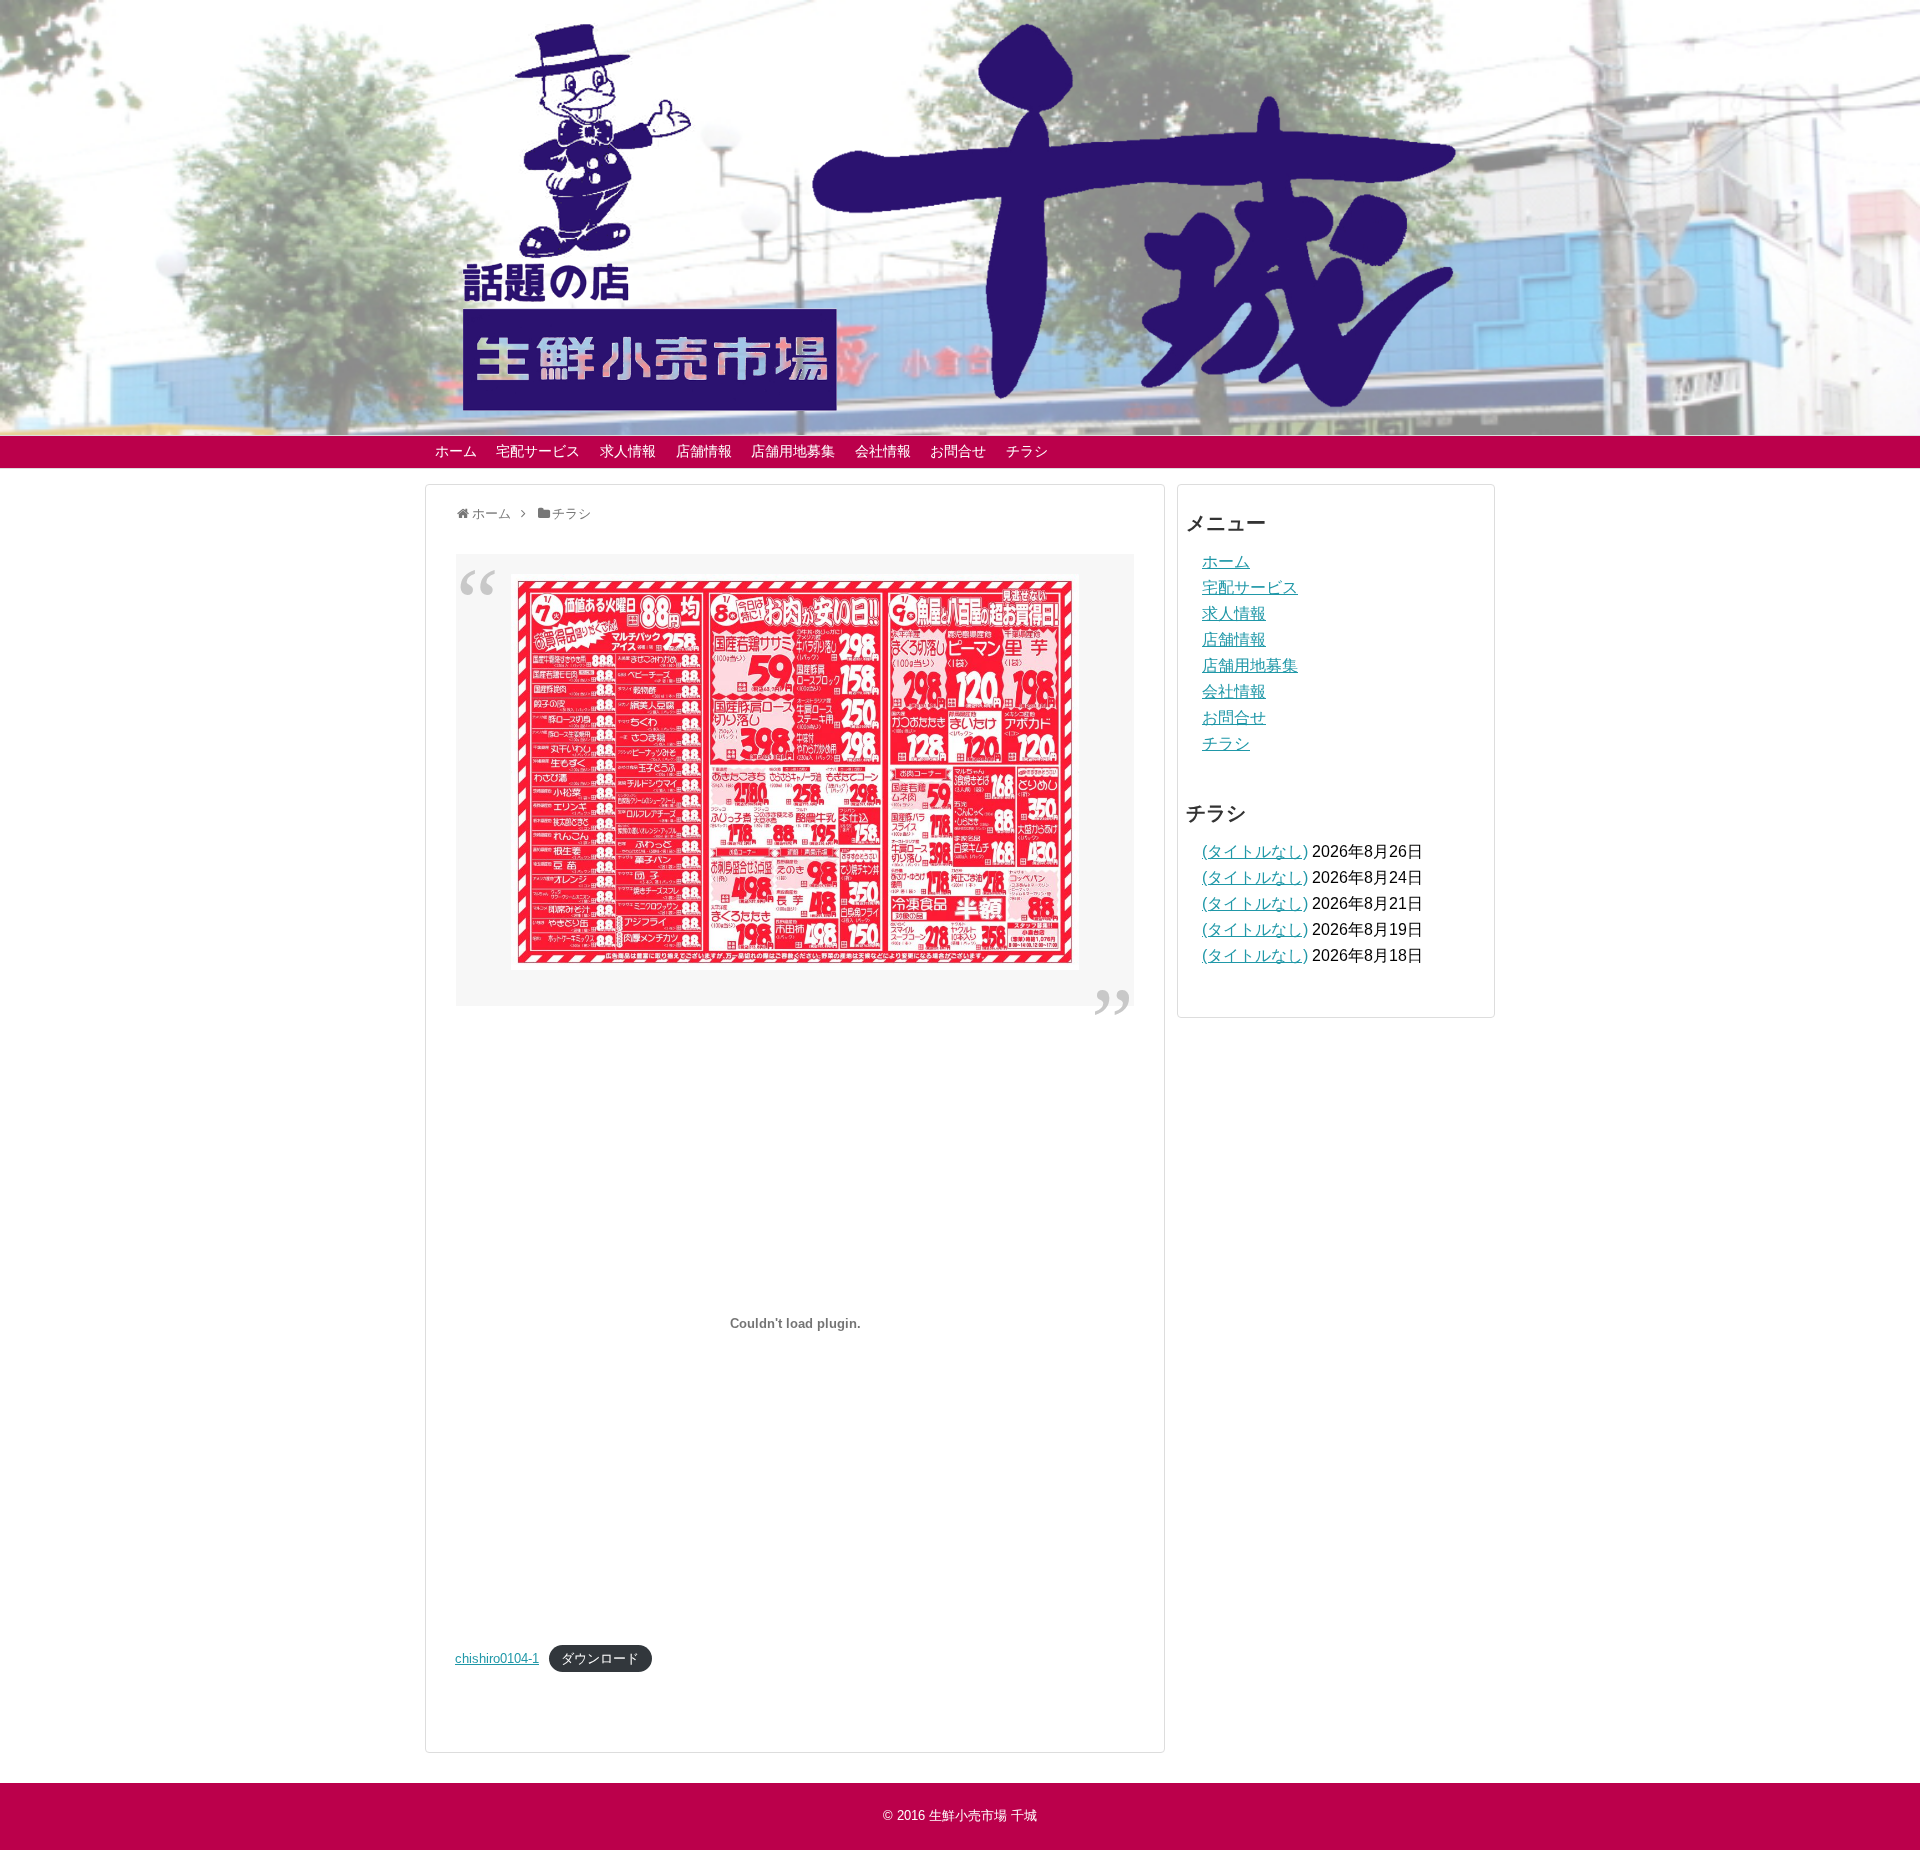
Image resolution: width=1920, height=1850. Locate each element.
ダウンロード (600, 1658)
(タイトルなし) (1255, 851)
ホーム (456, 451)
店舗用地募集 (793, 451)
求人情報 (628, 451)
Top (1872, 1802)
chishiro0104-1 (497, 1658)
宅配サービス (538, 451)
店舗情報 (704, 451)
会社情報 (883, 451)
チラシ (1027, 451)
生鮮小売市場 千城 (983, 1815)
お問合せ (958, 451)
